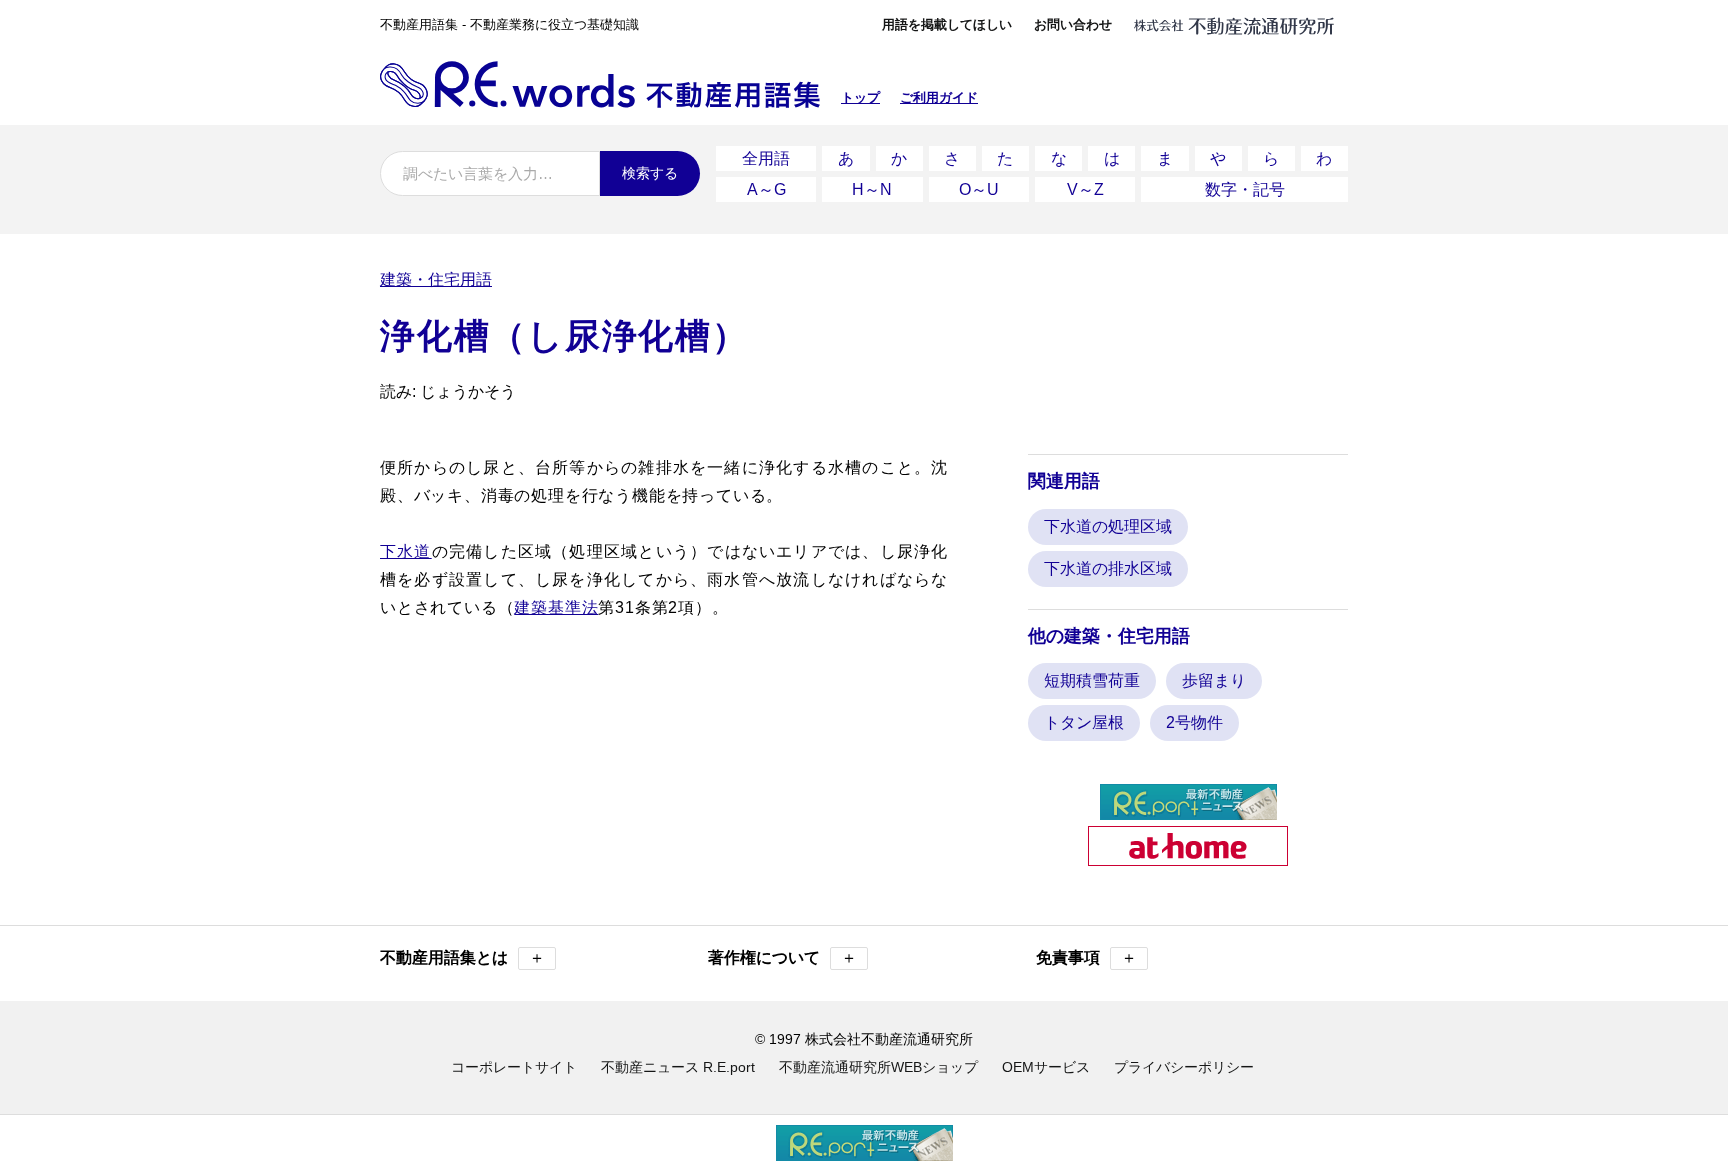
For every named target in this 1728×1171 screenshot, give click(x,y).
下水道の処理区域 (1108, 526)
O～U (979, 189)
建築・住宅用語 (436, 279)
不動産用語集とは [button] (462, 957)
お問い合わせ (1073, 24)
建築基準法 (556, 607)
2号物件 (1194, 722)
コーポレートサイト (514, 1067)
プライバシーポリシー (1184, 1067)
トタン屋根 (1084, 722)
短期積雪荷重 (1092, 680)
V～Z (1085, 189)
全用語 (766, 158)
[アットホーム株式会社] (1188, 857)
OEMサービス (1046, 1067)
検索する (650, 173)
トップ (860, 97)
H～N (872, 189)
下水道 (406, 551)
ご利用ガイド (939, 97)
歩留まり (1214, 680)
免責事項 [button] (1086, 957)
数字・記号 (1245, 189)
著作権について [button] (782, 957)
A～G (766, 189)
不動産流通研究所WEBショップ (878, 1067)
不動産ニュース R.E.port (678, 1067)
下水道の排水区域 (1108, 568)
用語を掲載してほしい (947, 24)
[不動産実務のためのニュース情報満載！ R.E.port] (1188, 811)
